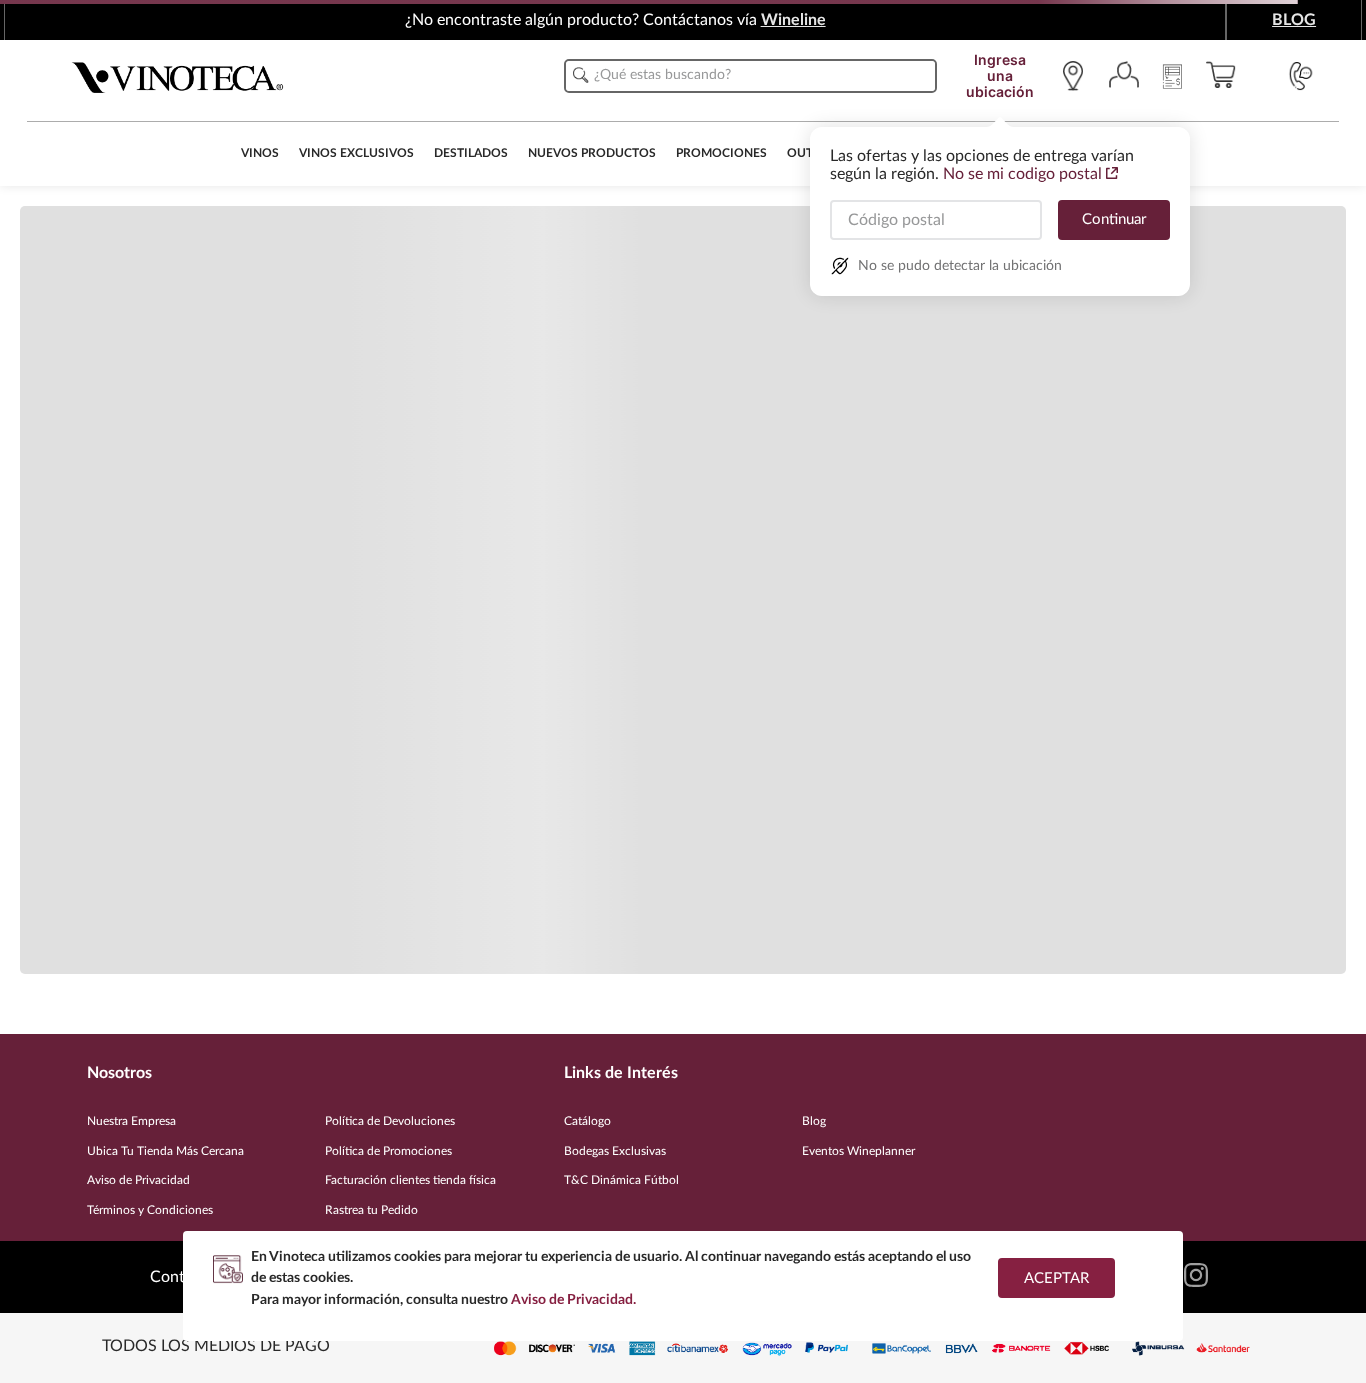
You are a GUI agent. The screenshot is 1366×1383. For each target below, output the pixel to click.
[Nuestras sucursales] (1078, 76)
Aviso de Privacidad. (573, 1299)
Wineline (793, 20)
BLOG (1294, 20)
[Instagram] (1196, 1277)
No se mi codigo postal (1022, 174)
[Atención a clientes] (1301, 76)
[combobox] (750, 76)
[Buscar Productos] (581, 75)
